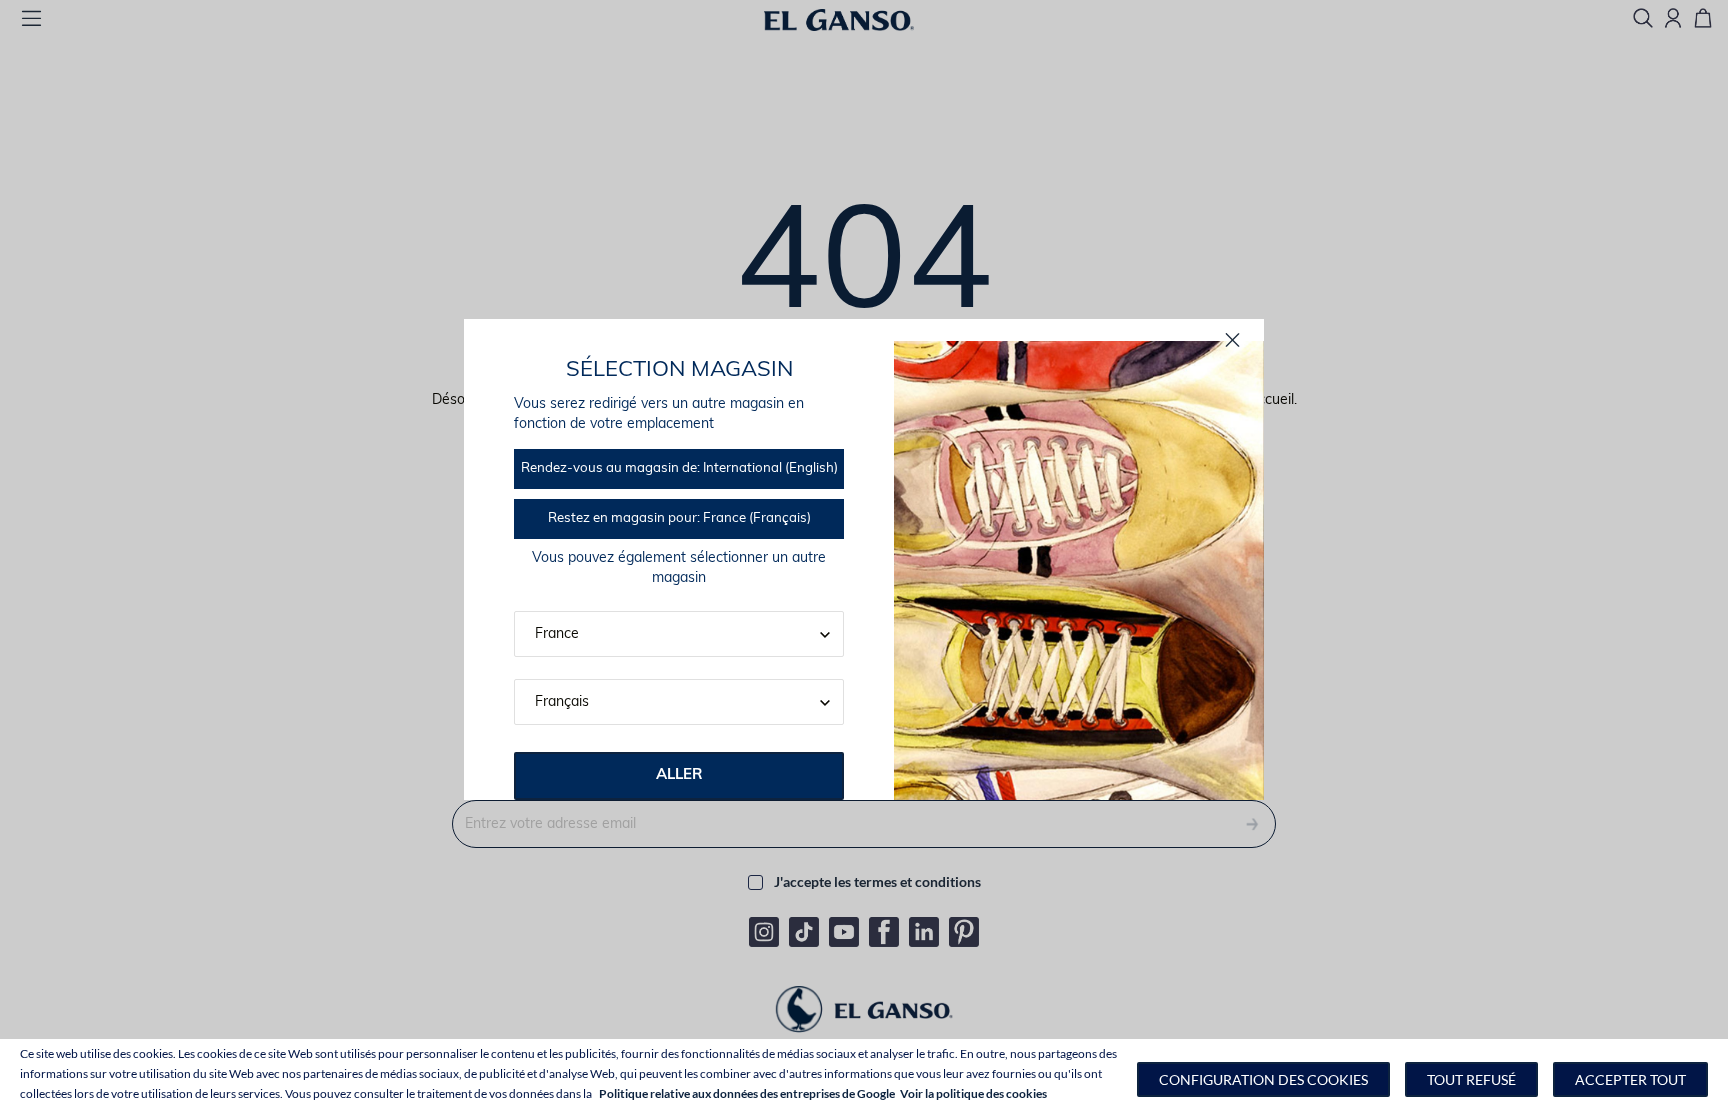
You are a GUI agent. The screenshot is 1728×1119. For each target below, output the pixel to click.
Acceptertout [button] (1630, 1079)
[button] (1263, 1079)
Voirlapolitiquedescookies (973, 1093)
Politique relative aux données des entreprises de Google (747, 1093)
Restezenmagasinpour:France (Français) (679, 518)
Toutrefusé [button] (1471, 1079)
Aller (679, 775)
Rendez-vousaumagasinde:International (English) (679, 468)
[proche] (1232, 340)
